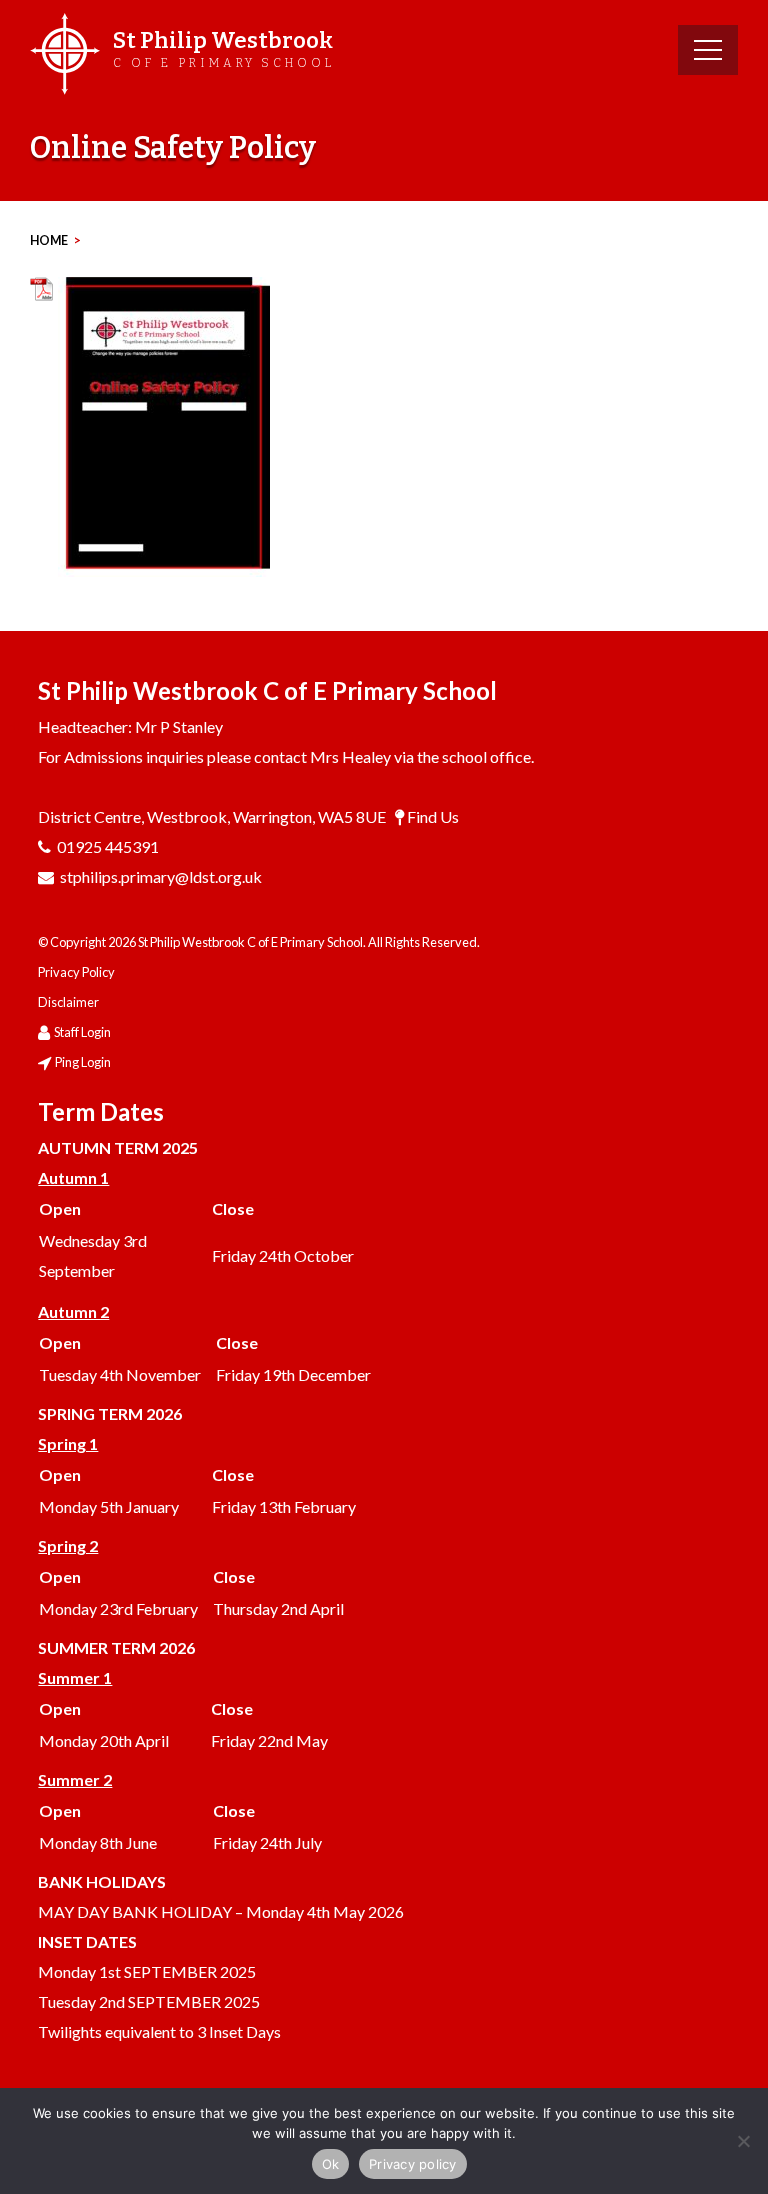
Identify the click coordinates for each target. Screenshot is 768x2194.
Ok (331, 2164)
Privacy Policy (76, 972)
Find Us (433, 816)
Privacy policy (413, 2164)
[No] (743, 2141)
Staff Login (82, 1032)
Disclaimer (68, 1002)
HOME (49, 240)
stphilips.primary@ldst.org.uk (161, 876)
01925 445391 (108, 846)
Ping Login (83, 1062)
